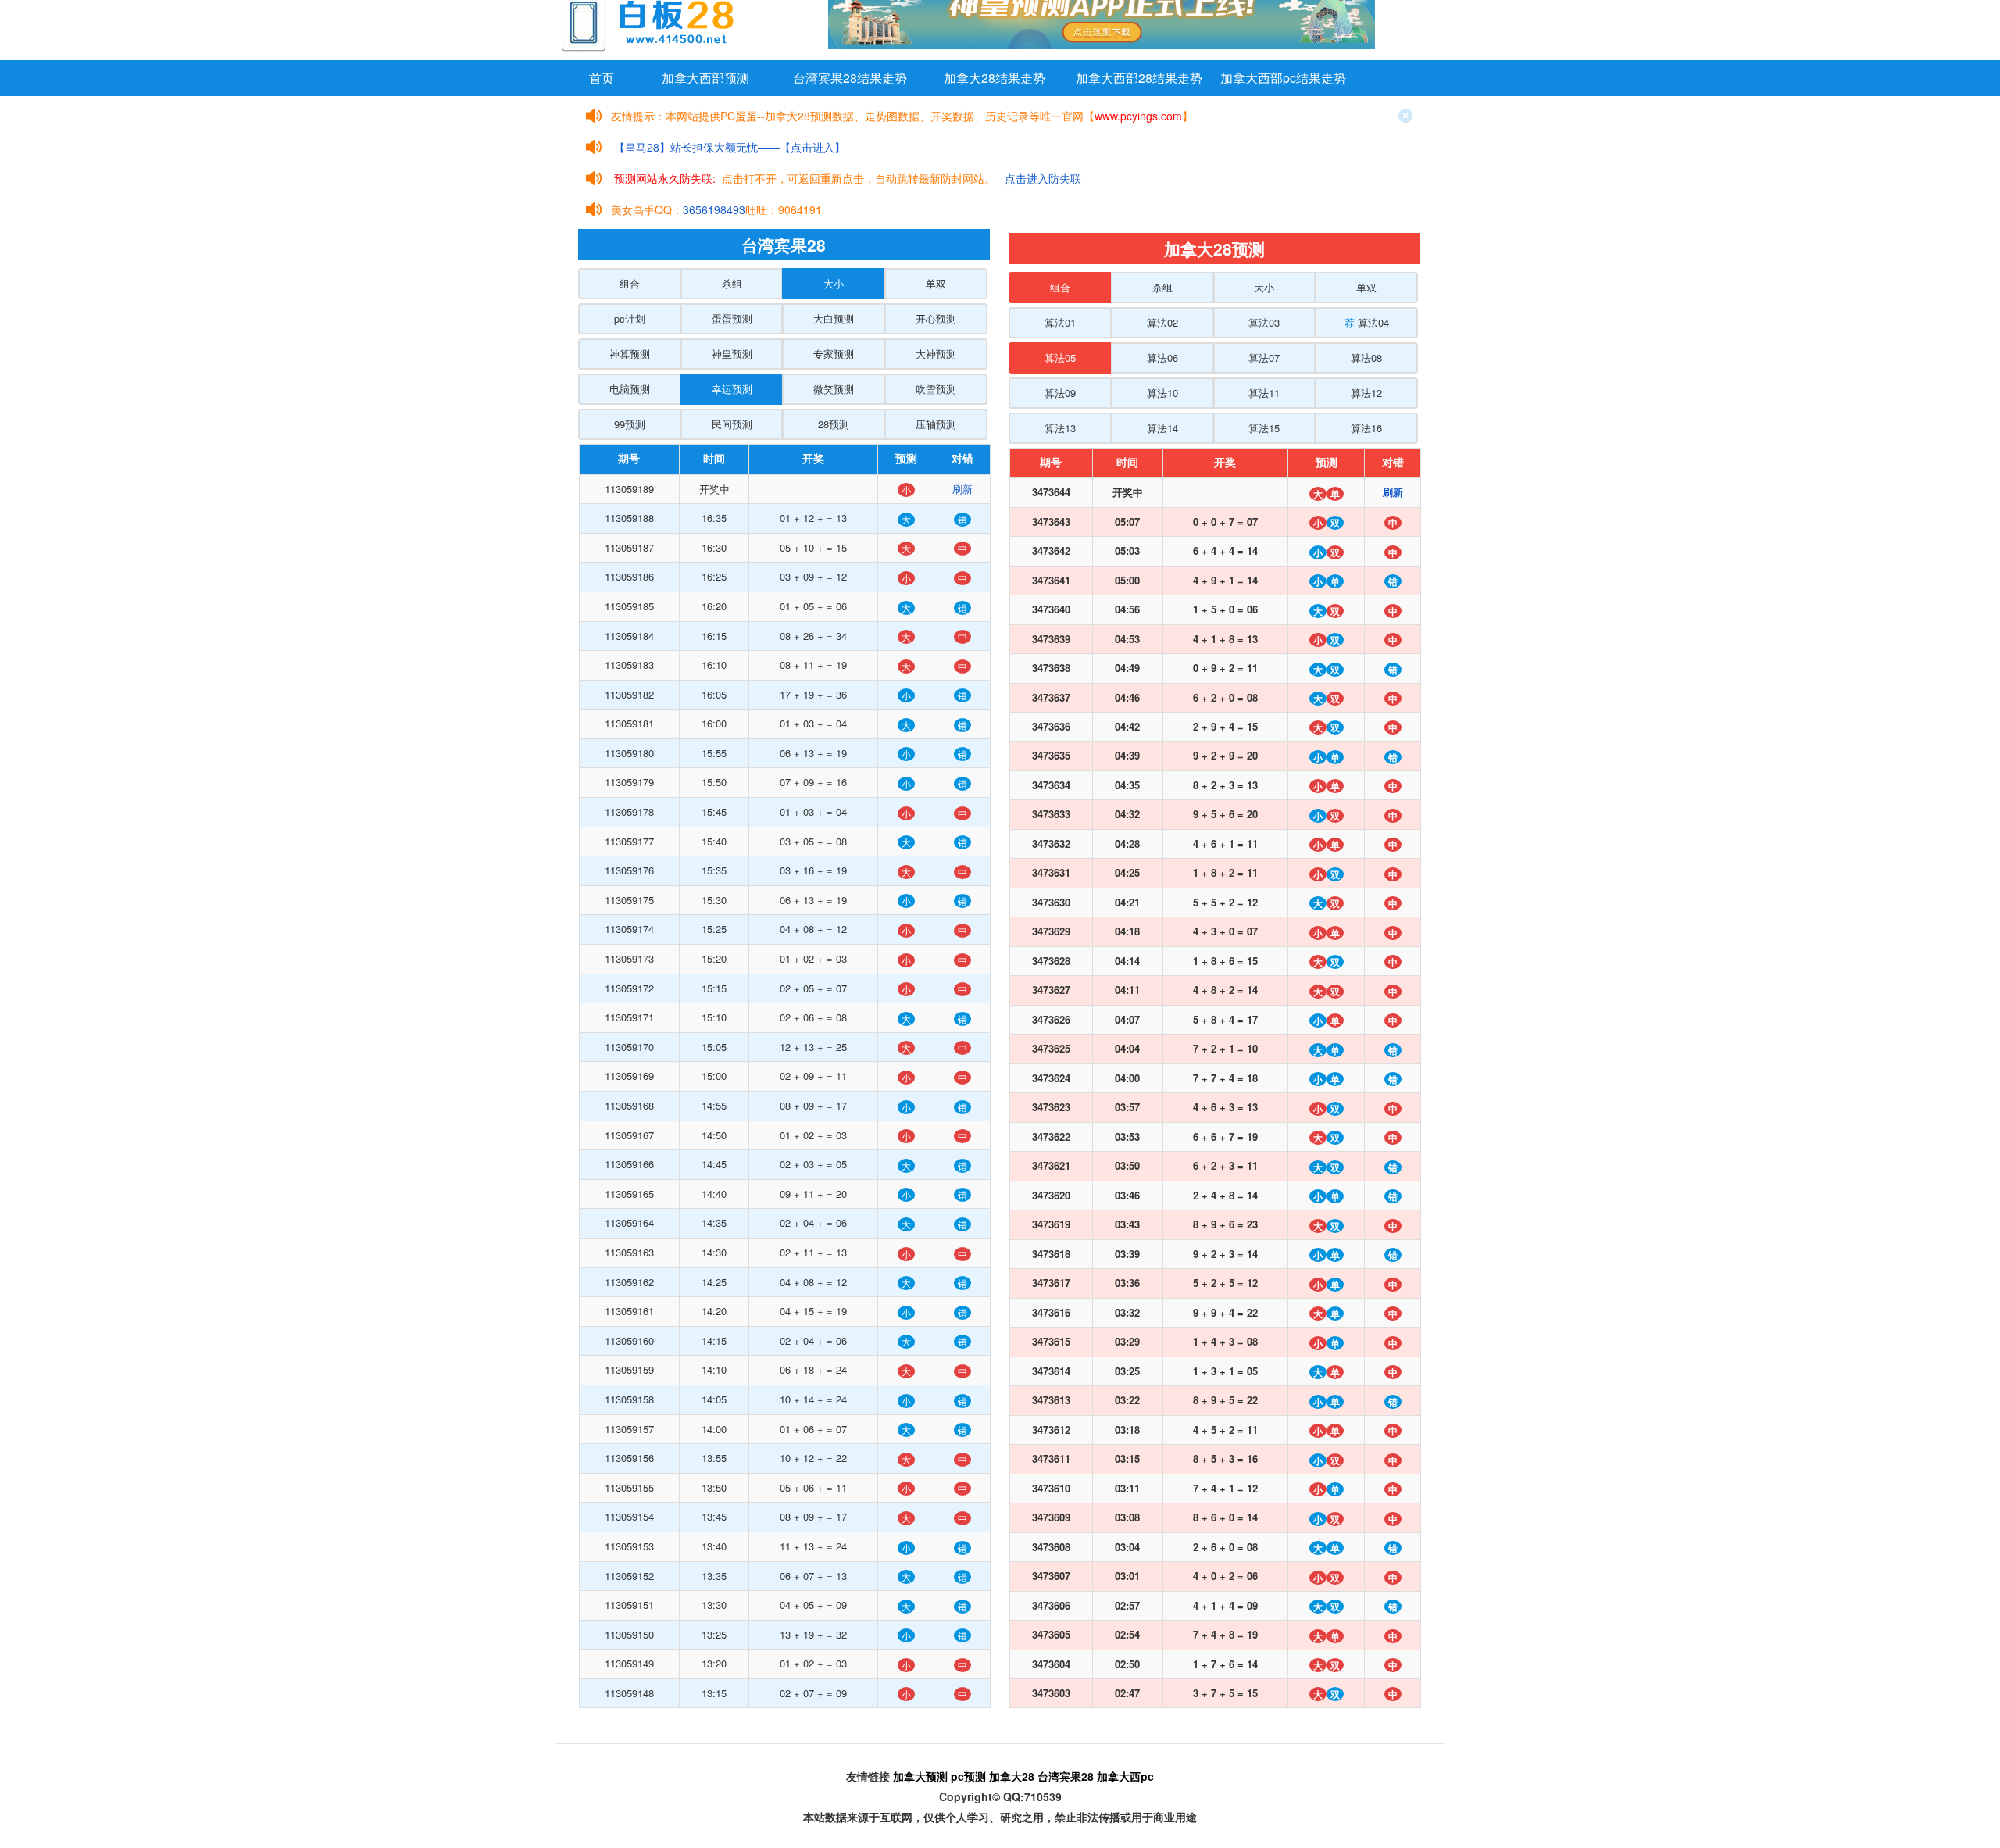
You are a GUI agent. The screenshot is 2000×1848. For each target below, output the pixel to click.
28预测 (834, 424)
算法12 (1366, 393)
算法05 (1060, 357)
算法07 (1264, 357)
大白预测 (834, 318)
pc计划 (630, 318)
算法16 (1366, 428)
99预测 (630, 424)
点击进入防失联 (1043, 178)
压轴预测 (936, 424)
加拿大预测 (920, 1776)
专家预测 (834, 354)
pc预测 (968, 1776)
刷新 (962, 489)
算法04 (1367, 322)
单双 (936, 283)
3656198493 (714, 209)
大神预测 (936, 354)
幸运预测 (732, 389)
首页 (602, 78)
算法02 (1162, 322)
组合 (630, 283)
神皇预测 (732, 354)
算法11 (1264, 393)
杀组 (732, 283)
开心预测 (936, 318)
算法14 (1162, 428)
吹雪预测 (936, 389)
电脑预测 (630, 389)
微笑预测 (834, 389)
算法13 (1060, 428)
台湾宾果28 (1066, 1776)
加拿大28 (1012, 1776)
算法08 (1366, 357)
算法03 (1264, 322)
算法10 (1162, 393)
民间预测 (732, 424)
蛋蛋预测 (732, 318)
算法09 (1060, 393)
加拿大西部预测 (705, 78)
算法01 (1060, 322)
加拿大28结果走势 (995, 78)
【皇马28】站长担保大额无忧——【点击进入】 (730, 147)
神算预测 (630, 354)
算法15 (1264, 428)
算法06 (1162, 357)
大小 (834, 283)
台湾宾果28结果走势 (850, 78)
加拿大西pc (1125, 1776)
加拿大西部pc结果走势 (1283, 78)
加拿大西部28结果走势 (1139, 78)
